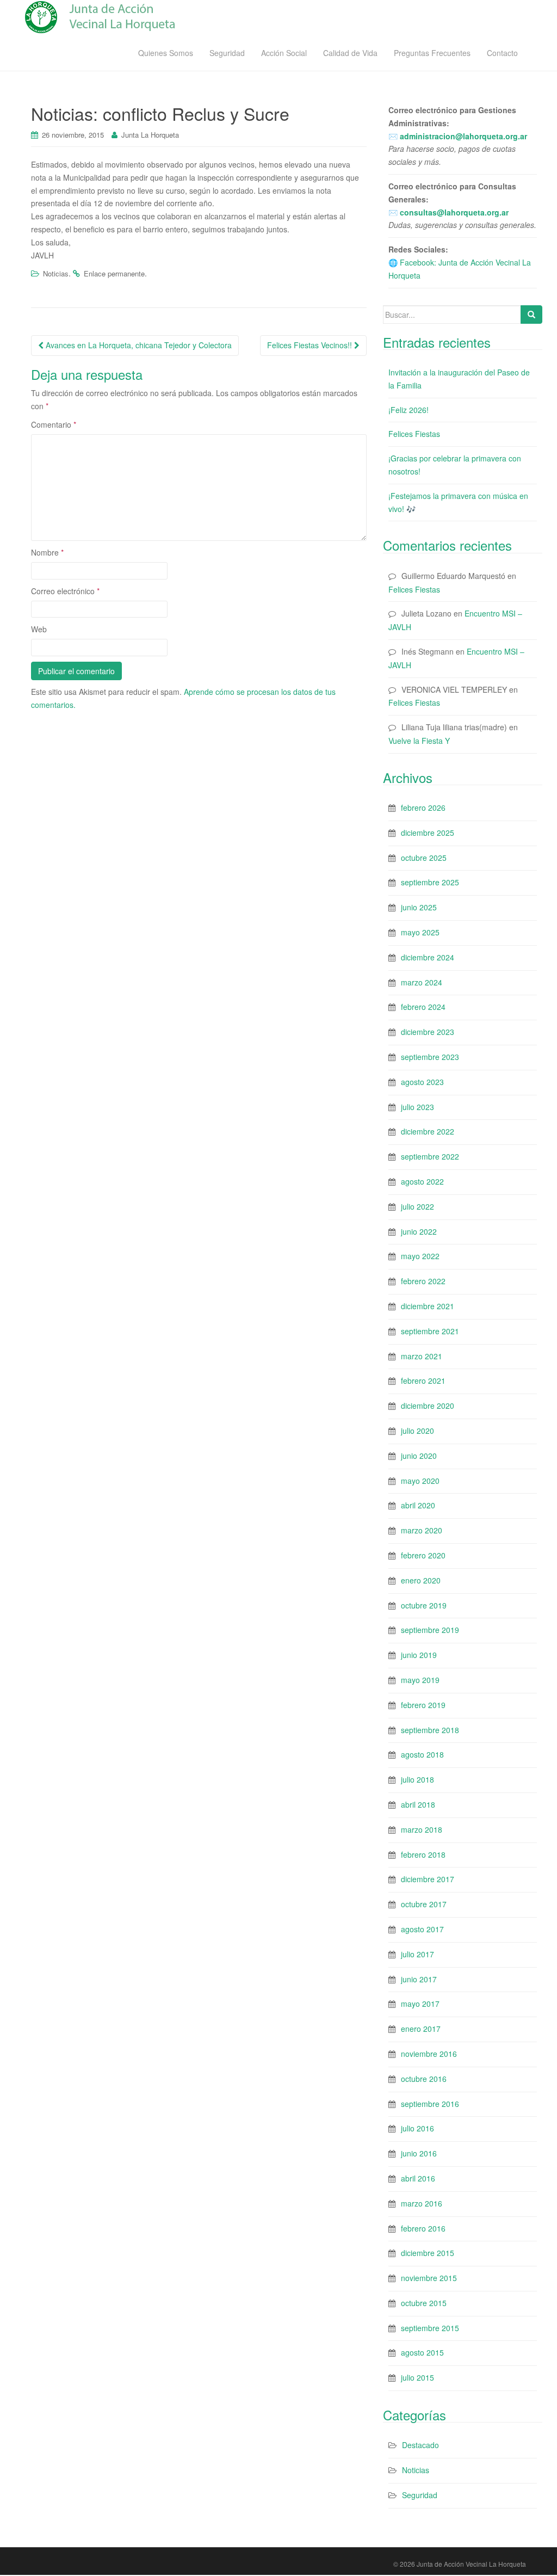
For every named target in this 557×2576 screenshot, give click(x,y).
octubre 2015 (424, 2303)
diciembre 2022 (428, 1131)
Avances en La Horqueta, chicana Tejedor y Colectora (138, 345)
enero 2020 (421, 1580)
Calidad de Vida (350, 53)
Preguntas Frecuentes (432, 53)
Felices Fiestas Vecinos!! (311, 345)
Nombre (47, 552)
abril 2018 (418, 1804)
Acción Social (284, 53)
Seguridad (227, 53)
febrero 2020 (423, 1555)
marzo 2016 (422, 2203)
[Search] (531, 315)
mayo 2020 (420, 1481)
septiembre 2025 (430, 882)
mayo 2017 (420, 2004)
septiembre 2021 (430, 1331)
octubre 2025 (424, 858)
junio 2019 (419, 1655)
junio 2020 (419, 1456)
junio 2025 (419, 907)
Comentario (54, 424)
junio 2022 (419, 1231)
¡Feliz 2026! (409, 410)
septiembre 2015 (430, 2328)
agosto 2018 (422, 1754)
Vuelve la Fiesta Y (419, 741)
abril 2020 (418, 1505)
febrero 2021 (423, 1381)
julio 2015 (417, 2377)
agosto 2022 (422, 1181)
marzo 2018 (422, 1829)
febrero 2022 (423, 1281)
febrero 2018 (423, 1854)
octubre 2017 (424, 1904)
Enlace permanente (114, 273)
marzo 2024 (422, 982)
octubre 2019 (424, 1605)
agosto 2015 (422, 2352)
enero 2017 (421, 2029)
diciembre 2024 (428, 957)
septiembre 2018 (430, 1730)
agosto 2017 (422, 1929)
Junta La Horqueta (150, 135)
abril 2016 (418, 2178)
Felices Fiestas (414, 434)
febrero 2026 (423, 808)
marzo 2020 (422, 1530)
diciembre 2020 (428, 1406)
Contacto (502, 53)
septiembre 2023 (430, 1057)
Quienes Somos (166, 53)
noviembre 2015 (429, 2278)
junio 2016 (419, 2153)
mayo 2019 (420, 1680)
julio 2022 (417, 1206)
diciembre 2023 (428, 1032)
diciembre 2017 (428, 1879)
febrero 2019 (423, 1705)
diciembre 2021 (428, 1306)
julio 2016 (417, 2128)
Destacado (420, 2445)
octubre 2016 (424, 2079)
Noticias (56, 273)
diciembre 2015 (428, 2253)
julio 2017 (417, 1954)
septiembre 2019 (430, 1630)
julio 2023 (417, 1107)
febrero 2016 (423, 2228)
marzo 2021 (422, 1356)
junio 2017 (419, 1979)
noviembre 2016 (429, 2054)
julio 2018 (417, 1779)
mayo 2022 (420, 1256)
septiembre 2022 (430, 1156)
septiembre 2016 (430, 2104)
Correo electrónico (65, 591)
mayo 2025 (420, 932)
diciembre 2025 (428, 833)
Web (39, 629)
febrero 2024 (423, 1007)
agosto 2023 (422, 1082)
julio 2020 (417, 1431)
